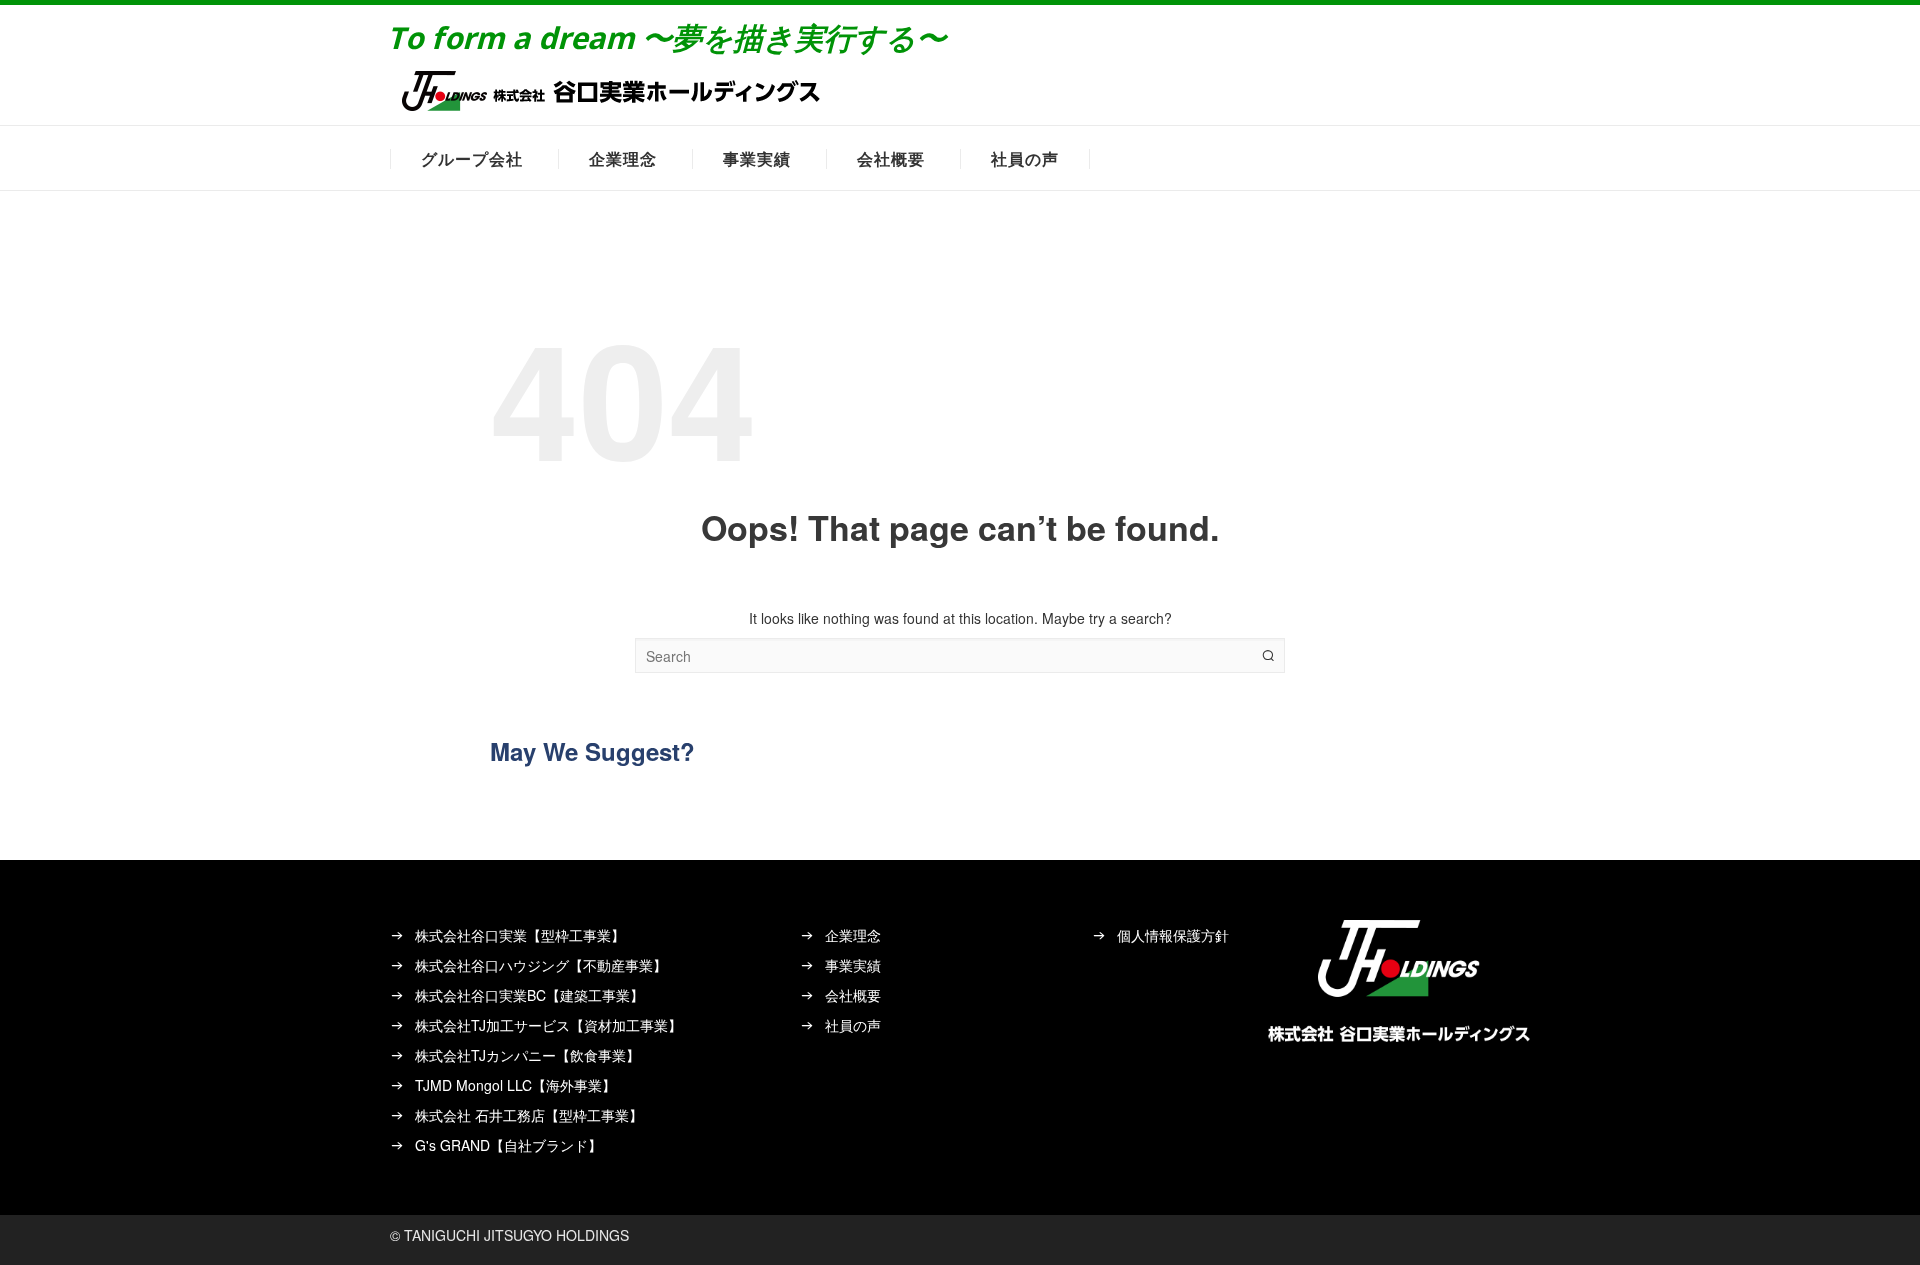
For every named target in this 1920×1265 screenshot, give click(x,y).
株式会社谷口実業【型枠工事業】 (520, 935)
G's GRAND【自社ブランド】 (508, 1145)
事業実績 (757, 159)
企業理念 (623, 159)
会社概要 (891, 159)
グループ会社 (472, 159)
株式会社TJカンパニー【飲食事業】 (527, 1055)
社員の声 (1025, 159)
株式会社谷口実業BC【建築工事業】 (529, 995)
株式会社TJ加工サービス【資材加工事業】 (548, 1025)
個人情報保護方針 (1173, 935)
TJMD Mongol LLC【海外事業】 (515, 1085)
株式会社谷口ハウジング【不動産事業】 (541, 965)
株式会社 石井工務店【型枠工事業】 (529, 1115)
